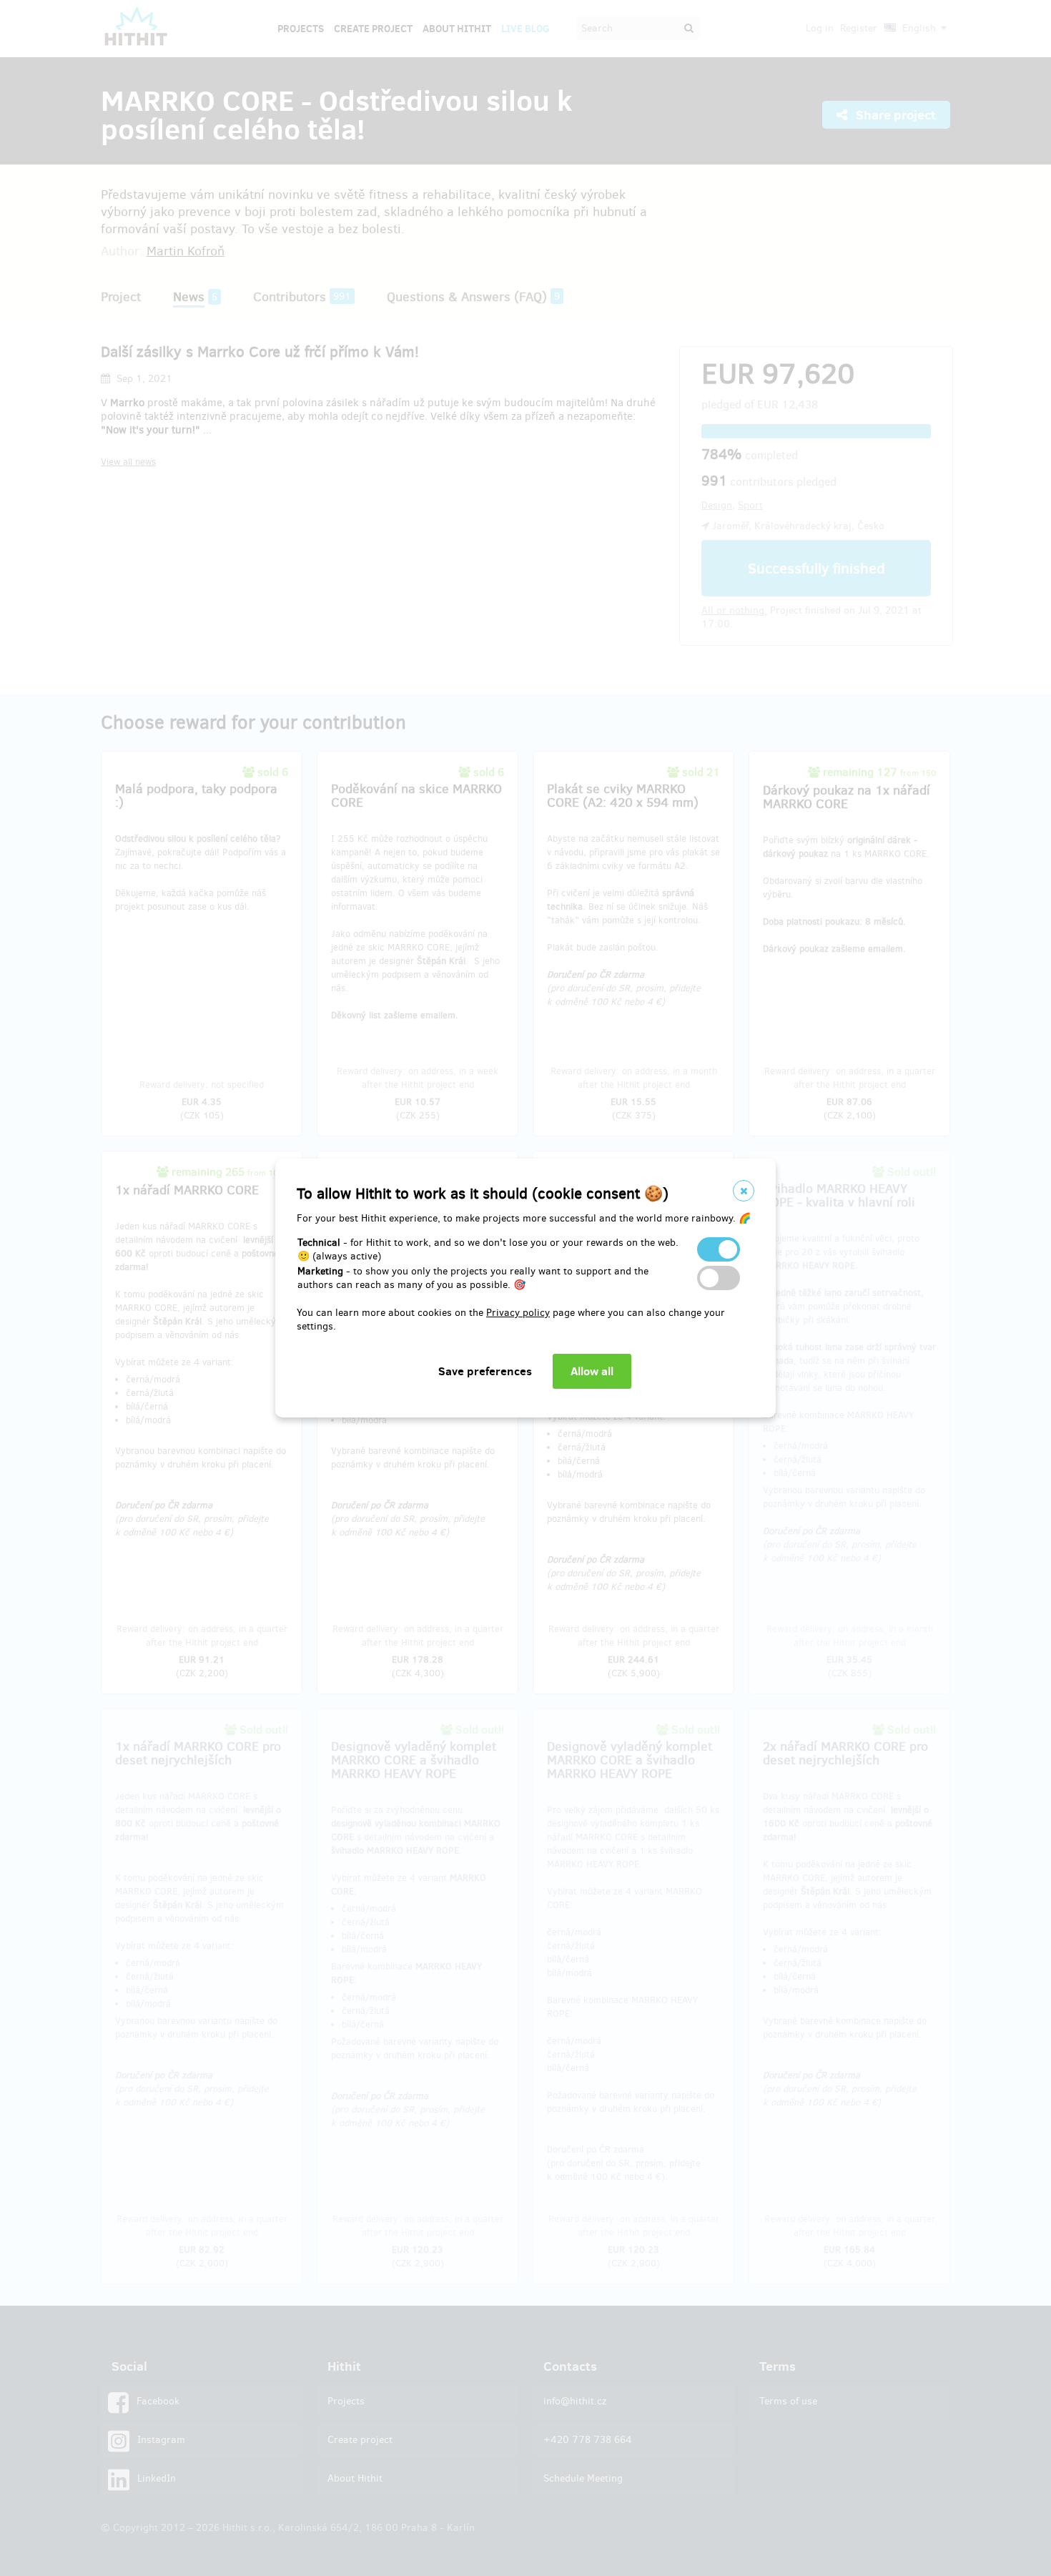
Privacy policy (518, 1313)
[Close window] (744, 1191)
